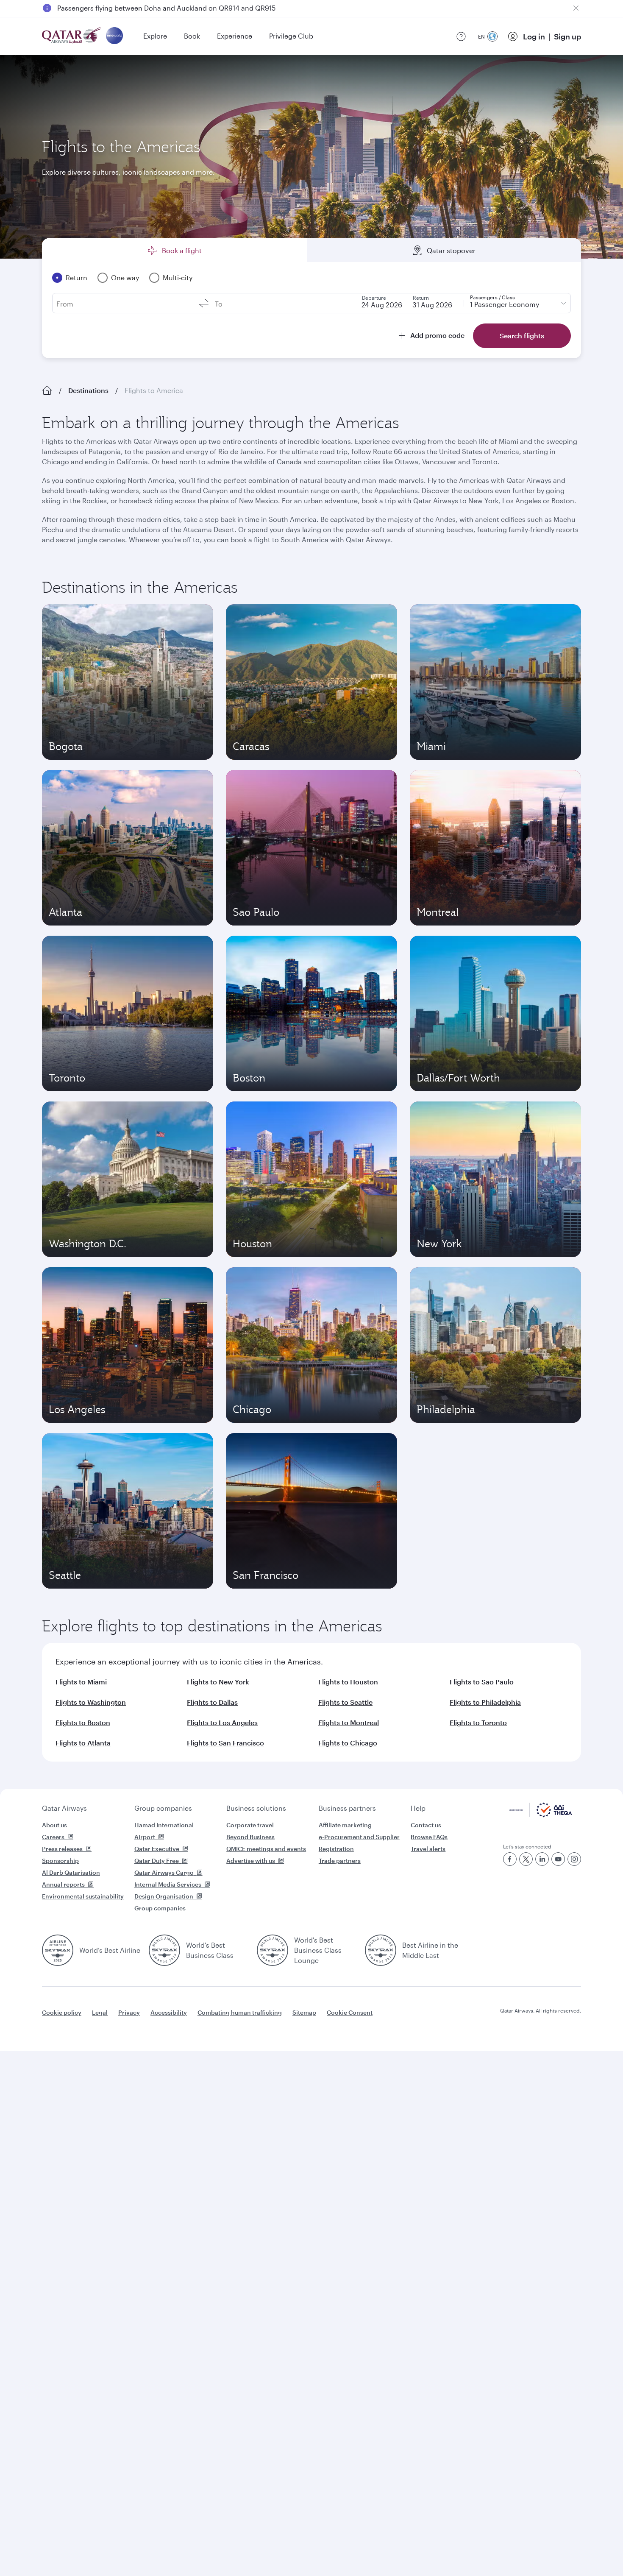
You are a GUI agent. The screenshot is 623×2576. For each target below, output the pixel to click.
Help (418, 1808)
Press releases (62, 1849)
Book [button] (192, 36)
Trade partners (340, 1861)
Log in (534, 36)
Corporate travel (250, 1825)
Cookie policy (62, 2012)
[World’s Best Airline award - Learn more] (58, 1950)
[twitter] (526, 1859)
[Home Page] (47, 390)
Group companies (163, 1808)
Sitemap (304, 2012)
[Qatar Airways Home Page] (72, 36)
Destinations (88, 390)
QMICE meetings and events (266, 1849)
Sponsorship (60, 1861)
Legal (100, 2012)
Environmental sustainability (83, 1896)
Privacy (129, 2012)
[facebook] (510, 1859)
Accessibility (169, 2012)
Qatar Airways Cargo (164, 1872)
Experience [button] (235, 36)
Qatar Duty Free (157, 1861)
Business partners (347, 1808)
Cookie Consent (350, 2012)
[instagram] (574, 1859)
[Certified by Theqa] (541, 1815)
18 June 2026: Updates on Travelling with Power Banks (144, 8)
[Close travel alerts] (576, 8)
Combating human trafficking (240, 2012)
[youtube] (558, 1859)
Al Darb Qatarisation (71, 1872)
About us (54, 1825)
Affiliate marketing (345, 1825)
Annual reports (63, 1884)
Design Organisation (164, 1896)
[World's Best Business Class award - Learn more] (164, 1950)
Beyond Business (250, 1837)
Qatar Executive (157, 1849)
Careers (53, 1837)
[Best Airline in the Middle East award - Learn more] (381, 1950)
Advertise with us (251, 1861)
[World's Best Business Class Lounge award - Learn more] (273, 1950)
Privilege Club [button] (291, 36)
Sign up (567, 36)
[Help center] (461, 36)
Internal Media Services (168, 1884)
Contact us (426, 1825)
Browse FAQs (429, 1837)
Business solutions (256, 1808)
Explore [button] (155, 36)
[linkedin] (542, 1859)
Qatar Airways (64, 1808)
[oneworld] (114, 36)
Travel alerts (428, 1849)
